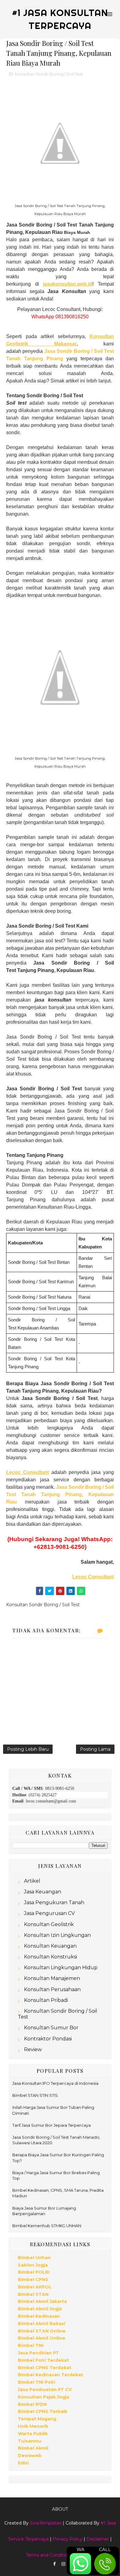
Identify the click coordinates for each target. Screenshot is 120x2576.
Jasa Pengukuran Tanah (54, 1902)
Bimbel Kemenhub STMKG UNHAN (47, 2226)
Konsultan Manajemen (52, 1978)
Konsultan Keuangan (50, 1946)
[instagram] (63, 2564)
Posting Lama (95, 1749)
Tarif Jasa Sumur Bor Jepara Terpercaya (52, 2125)
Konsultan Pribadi (46, 2000)
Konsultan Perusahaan (52, 1989)
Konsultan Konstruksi (50, 1957)
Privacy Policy (68, 2539)
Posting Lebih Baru (28, 1749)
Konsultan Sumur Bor (51, 2028)
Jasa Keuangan (43, 1892)
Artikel (32, 1881)
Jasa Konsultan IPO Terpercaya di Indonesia (55, 2083)
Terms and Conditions (49, 2555)
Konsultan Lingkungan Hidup (61, 1968)
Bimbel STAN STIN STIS (35, 2095)
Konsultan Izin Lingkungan (57, 1935)
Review (33, 2049)
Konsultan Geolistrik (49, 1924)
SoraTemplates (46, 2523)
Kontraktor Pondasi (48, 2039)
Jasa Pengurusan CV (49, 1913)
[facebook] (54, 2564)
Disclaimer (98, 2539)
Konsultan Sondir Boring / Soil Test (49, 74)
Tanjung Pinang (42, 359)
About (60, 2509)
